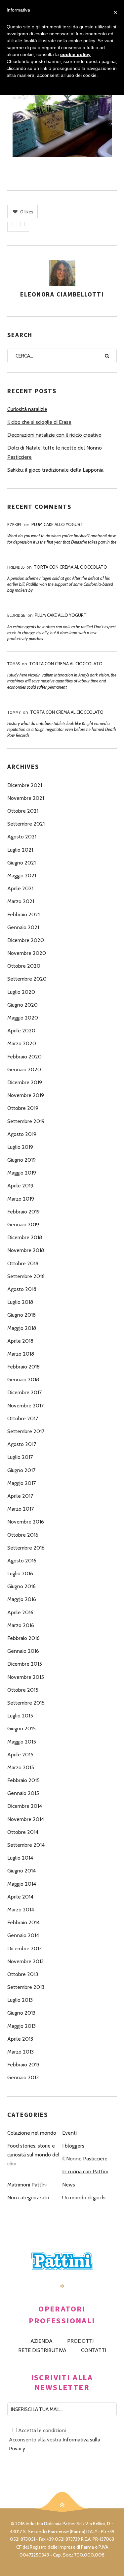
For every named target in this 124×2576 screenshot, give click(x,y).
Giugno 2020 (22, 1005)
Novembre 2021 (26, 798)
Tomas (14, 664)
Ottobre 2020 (24, 966)
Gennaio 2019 (23, 1225)
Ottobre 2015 (23, 1690)
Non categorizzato (28, 2198)
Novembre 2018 (26, 1250)
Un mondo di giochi (84, 2198)
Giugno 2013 (21, 2013)
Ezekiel (15, 525)
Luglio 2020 (21, 992)
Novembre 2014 (26, 1819)
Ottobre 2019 (23, 1108)
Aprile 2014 (20, 1897)
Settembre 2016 (26, 1548)
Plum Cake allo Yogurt (57, 524)
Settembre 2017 (26, 1431)
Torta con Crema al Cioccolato (70, 567)
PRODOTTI (80, 2341)
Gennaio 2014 (23, 1935)
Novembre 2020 (27, 953)
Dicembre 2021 (25, 785)
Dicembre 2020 (26, 940)
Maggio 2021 (22, 876)
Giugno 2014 (21, 1871)
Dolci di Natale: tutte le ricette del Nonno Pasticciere (55, 452)
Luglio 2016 (20, 1573)
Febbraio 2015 (23, 1780)
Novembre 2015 (26, 1677)
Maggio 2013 (21, 2026)
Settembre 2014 (26, 1845)
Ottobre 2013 (23, 1974)
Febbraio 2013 (23, 2065)
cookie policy (75, 54)
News (69, 2185)
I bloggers (73, 2146)
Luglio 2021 (20, 850)
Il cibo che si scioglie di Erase (39, 422)
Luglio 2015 (20, 1716)
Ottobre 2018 (23, 1263)
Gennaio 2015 (23, 1793)
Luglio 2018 (20, 1302)
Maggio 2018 (22, 1328)
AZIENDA (41, 2341)
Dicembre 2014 (25, 1806)
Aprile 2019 (20, 1186)
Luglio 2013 (20, 2000)
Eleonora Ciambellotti (62, 294)
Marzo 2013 (21, 2052)
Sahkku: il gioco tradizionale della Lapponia (55, 470)
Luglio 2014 (20, 1858)
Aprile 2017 (20, 1496)
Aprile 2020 (21, 1031)
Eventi (69, 2133)
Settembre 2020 (27, 979)
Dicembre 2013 (24, 1948)
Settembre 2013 (26, 1987)
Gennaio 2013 (23, 2077)
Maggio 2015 (22, 1742)
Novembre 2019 (26, 1095)
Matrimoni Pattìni (27, 2185)
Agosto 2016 (22, 1561)
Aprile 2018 (20, 1341)
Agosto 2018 (22, 1289)
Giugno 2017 (21, 1470)
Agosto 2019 (22, 1134)
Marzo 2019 (21, 1199)
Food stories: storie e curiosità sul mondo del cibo (33, 2155)
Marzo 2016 (21, 1625)
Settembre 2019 (26, 1121)
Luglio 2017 (20, 1457)
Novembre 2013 (25, 1961)
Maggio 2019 (22, 1173)
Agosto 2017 (22, 1444)
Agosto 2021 (22, 837)
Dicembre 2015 (25, 1664)
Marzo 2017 (21, 1509)
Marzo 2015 (21, 1767)
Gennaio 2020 (24, 1069)
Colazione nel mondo (32, 2133)
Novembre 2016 (26, 1522)
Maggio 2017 (21, 1483)
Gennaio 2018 (23, 1380)
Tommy (14, 712)
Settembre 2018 (26, 1276)
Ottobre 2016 (23, 1535)
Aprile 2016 (20, 1612)
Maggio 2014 (22, 1884)
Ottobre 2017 (23, 1418)
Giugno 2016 (21, 1586)
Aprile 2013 (20, 2039)
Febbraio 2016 (23, 1638)
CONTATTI (94, 2350)
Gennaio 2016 (23, 1651)
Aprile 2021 (20, 888)
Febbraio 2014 (23, 1922)
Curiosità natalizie (27, 409)
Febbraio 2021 (23, 914)
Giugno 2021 (21, 863)
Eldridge (16, 615)
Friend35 (16, 567)
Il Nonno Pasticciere (85, 2159)
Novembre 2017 (25, 1406)
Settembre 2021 (26, 824)
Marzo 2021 (21, 901)
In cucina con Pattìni (85, 2171)
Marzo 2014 (21, 1910)
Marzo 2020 (22, 1043)
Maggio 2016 (22, 1599)
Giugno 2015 (21, 1728)
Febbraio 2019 (23, 1212)
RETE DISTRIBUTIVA (42, 2350)
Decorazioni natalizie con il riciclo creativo (54, 435)
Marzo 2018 (21, 1354)
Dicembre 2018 (25, 1237)
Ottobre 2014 (23, 1832)
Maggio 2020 (23, 1018)
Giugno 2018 (21, 1315)
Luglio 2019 (20, 1147)
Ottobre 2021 (23, 811)
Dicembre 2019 (25, 1082)
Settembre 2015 (26, 1703)
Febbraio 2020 (24, 1057)
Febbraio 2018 (23, 1367)
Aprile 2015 (20, 1755)
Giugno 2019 (21, 1160)
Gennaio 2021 (23, 927)
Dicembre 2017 (24, 1392)
